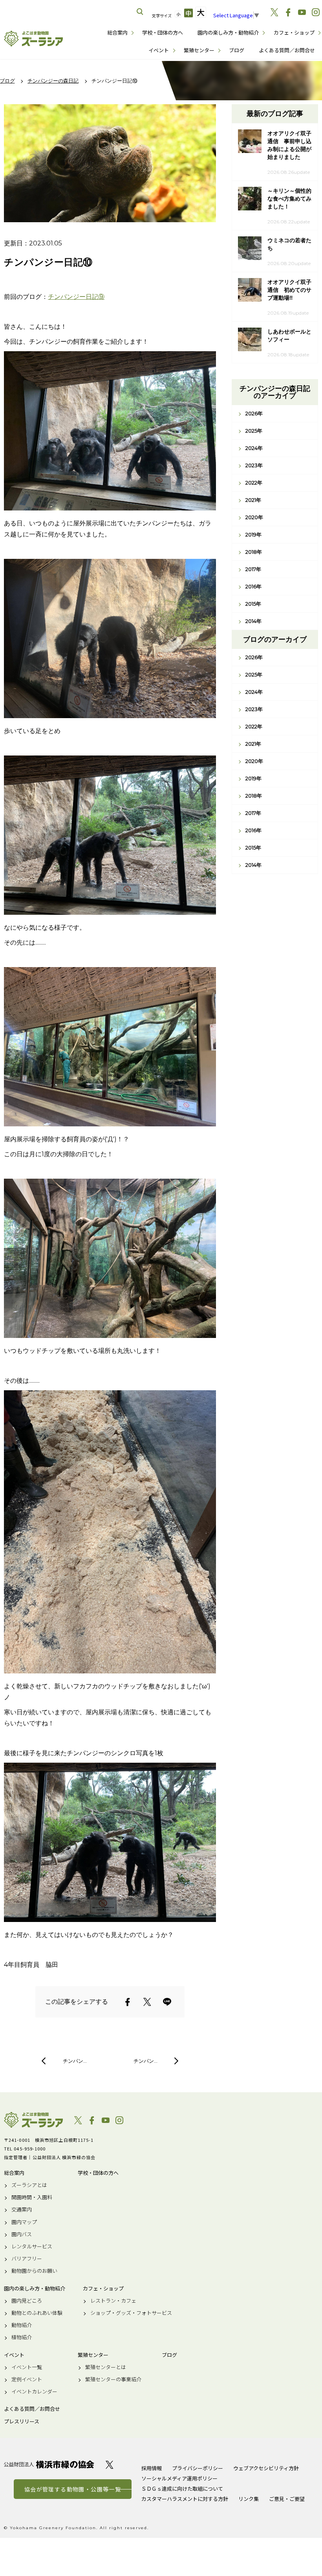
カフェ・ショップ (294, 32)
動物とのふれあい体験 (37, 2313)
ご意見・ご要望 (287, 2499)
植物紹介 (22, 2337)
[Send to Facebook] (128, 2002)
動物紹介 (22, 2325)
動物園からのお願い (34, 2271)
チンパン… (75, 2061)
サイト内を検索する (140, 12)
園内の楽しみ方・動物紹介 (228, 32)
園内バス (22, 2234)
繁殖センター (199, 50)
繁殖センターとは (106, 2367)
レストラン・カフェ (113, 2301)
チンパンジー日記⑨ (76, 297)
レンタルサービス (32, 2246)
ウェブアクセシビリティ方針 (266, 2468)
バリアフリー (27, 2259)
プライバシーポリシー (198, 2468)
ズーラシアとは (29, 2185)
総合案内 (117, 32)
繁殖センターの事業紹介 (113, 2379)
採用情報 (152, 2468)
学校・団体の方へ (163, 32)
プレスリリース (22, 2421)
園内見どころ (27, 2301)
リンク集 (249, 2499)
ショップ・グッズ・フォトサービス (131, 2313)
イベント (159, 50)
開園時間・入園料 (32, 2197)
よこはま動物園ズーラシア (33, 2120)
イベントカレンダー (34, 2392)
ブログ (237, 50)
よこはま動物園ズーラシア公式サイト (33, 39)
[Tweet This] (147, 2002)
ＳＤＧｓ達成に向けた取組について (182, 2488)
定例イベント (27, 2379)
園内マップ (24, 2222)
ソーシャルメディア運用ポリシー (179, 2478)
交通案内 (22, 2209)
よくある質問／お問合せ (287, 50)
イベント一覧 (27, 2367)
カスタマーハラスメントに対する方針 (185, 2499)
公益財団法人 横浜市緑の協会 (49, 2465)
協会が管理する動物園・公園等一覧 (73, 2489)
